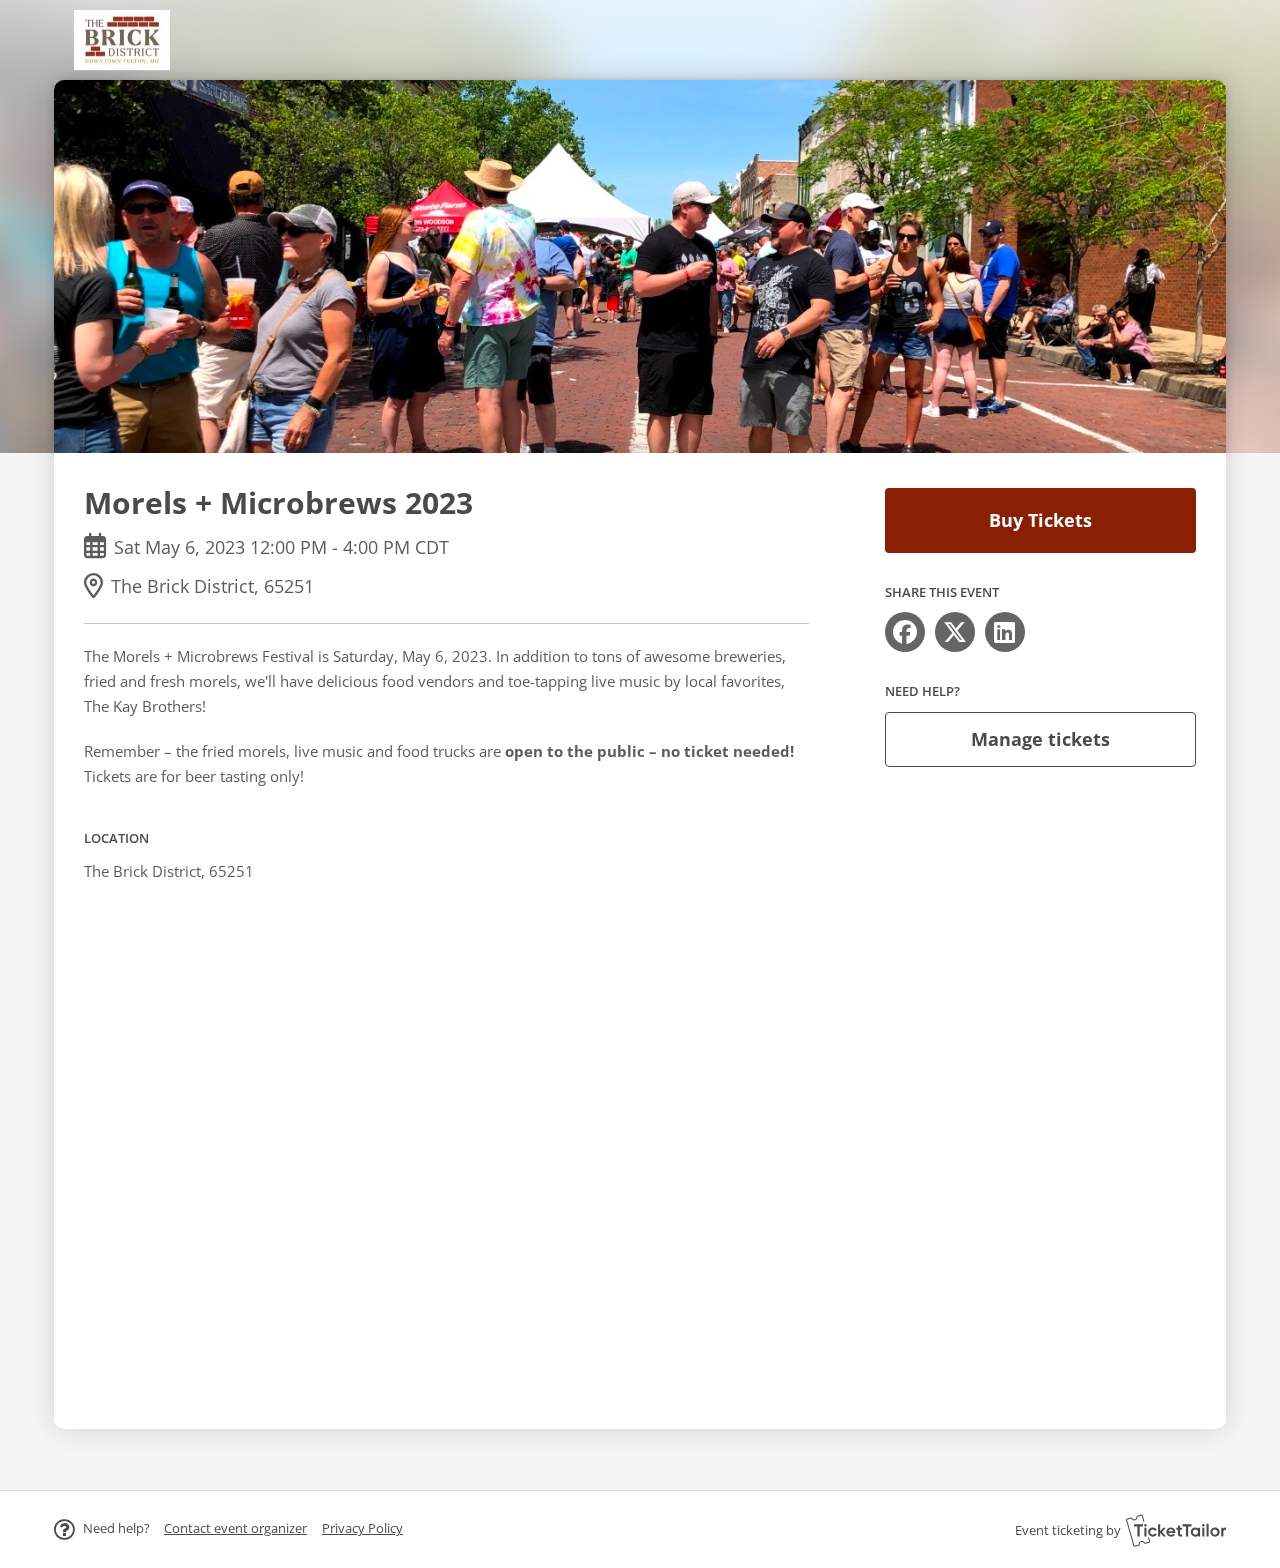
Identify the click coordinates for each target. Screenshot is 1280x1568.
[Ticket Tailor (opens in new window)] (1176, 1530)
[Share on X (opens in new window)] (955, 632)
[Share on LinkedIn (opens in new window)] (1005, 632)
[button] (235, 1528)
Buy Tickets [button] (1040, 520)
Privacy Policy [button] (362, 1528)
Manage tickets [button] (1040, 739)
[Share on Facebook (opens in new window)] (905, 632)
